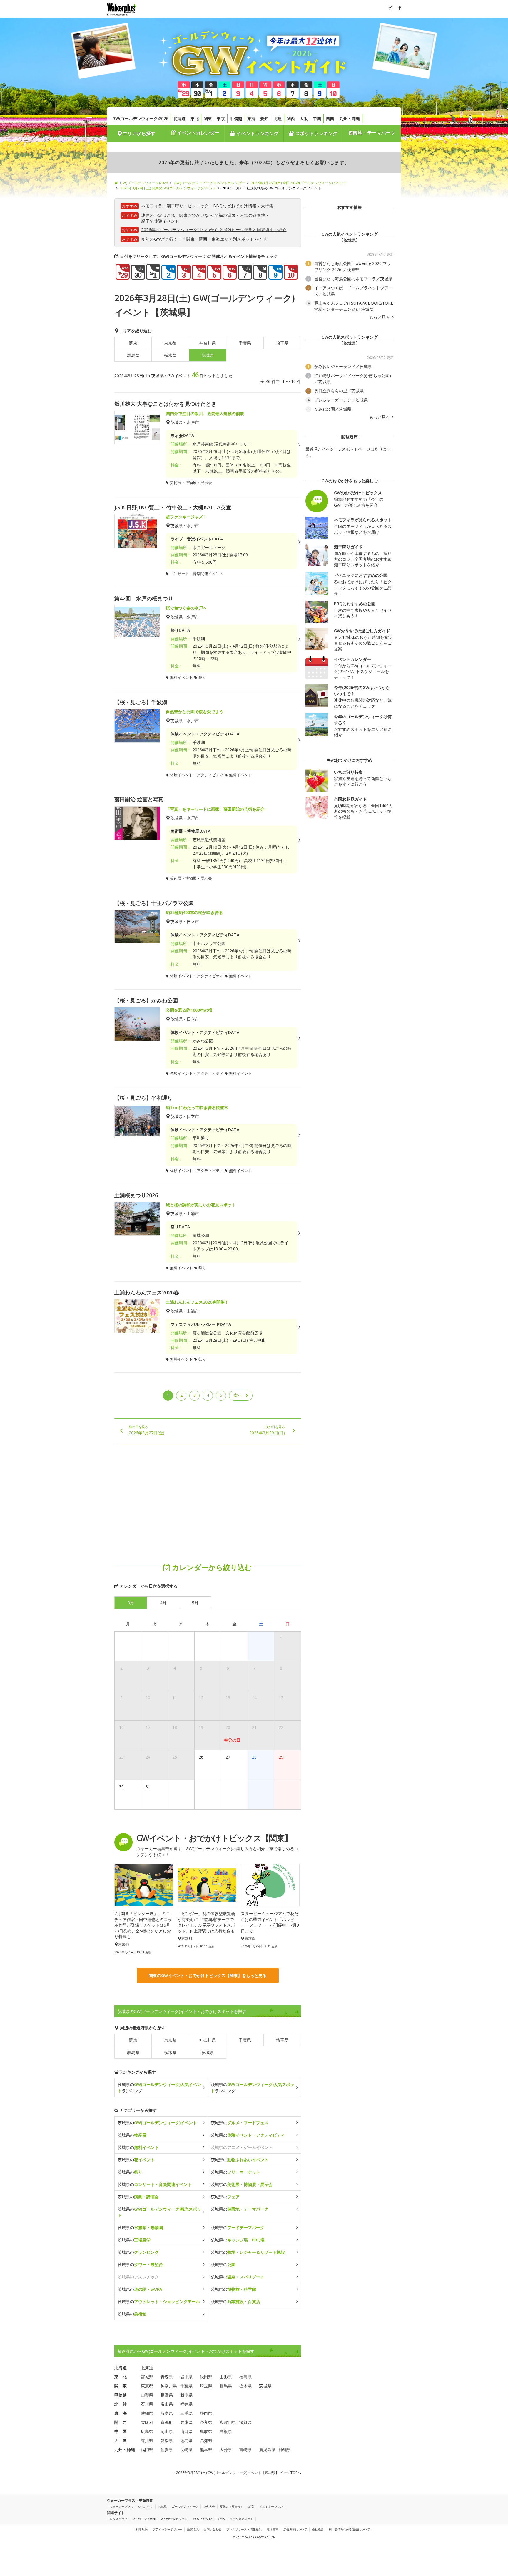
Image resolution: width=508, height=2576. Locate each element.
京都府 (167, 2422)
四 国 (121, 2440)
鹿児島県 (267, 2450)
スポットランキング (316, 133)
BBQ (218, 206)
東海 (251, 119)
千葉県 (245, 343)
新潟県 (186, 2395)
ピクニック (198, 206)
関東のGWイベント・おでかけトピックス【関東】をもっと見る (208, 1975)
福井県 (186, 2404)
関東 (208, 119)
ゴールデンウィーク (185, 2506)
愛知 (264, 119)
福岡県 (147, 2450)
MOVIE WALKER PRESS (209, 2519)
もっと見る (380, 317)
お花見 (162, 2506)
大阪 (304, 119)
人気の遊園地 (253, 215)
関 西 (121, 2422)
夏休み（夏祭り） (232, 2506)
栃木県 (170, 355)
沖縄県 (285, 2450)
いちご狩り (146, 2506)
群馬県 (133, 355)
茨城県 (208, 2052)
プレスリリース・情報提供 (244, 2529)
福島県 (245, 2377)
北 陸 (121, 2404)
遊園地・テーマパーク (372, 133)
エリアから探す (139, 133)
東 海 (121, 2413)
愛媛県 (167, 2440)
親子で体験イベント (160, 221)
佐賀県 (167, 2450)
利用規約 (142, 2529)
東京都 (170, 343)
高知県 (206, 2440)
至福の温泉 (225, 215)
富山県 (167, 2404)
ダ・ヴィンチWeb (144, 2519)
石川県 (147, 2404)
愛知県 (147, 2413)
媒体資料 (273, 2529)
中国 (317, 119)
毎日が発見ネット (241, 2519)
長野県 (167, 2395)
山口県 (186, 2431)
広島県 (147, 2431)
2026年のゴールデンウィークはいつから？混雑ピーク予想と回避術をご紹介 (214, 230)
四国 (330, 119)
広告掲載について (295, 2529)
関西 (291, 119)
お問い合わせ (213, 2529)
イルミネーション (271, 2506)
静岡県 (206, 2413)
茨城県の (157, 2123)
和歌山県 (228, 2422)
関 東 (121, 2386)
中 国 (121, 2431)
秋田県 (206, 2377)
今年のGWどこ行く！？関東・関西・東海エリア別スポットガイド (204, 239)
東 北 (121, 2377)
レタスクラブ (118, 2519)
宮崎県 (245, 2450)
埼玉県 (282, 343)
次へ (238, 1395)
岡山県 (167, 2431)
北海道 (179, 119)
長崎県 (186, 2450)
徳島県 (186, 2440)
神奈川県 (208, 343)
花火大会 (209, 2506)
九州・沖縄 (350, 119)
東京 (221, 119)
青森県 (167, 2377)
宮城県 (147, 2377)
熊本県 (206, 2450)
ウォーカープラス (121, 2506)
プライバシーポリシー (167, 2529)
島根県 (226, 2431)
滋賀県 (245, 2422)
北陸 (278, 119)
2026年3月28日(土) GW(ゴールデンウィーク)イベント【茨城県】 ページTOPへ (238, 2473)
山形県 (226, 2377)
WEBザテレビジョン (174, 2519)
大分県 (226, 2450)
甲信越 (236, 119)
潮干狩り (175, 206)
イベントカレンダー (198, 133)
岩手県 (186, 2377)
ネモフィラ (152, 206)
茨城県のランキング (159, 2088)
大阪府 (147, 2422)
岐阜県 (167, 2413)
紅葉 (251, 2506)
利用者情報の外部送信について (349, 2529)
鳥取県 (206, 2431)
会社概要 (318, 2529)
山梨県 (147, 2395)
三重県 (186, 2413)
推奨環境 (193, 2529)
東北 (195, 119)
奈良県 (206, 2422)
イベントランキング (257, 133)
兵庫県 (186, 2422)
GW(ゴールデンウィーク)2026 (140, 119)
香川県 (147, 2440)
